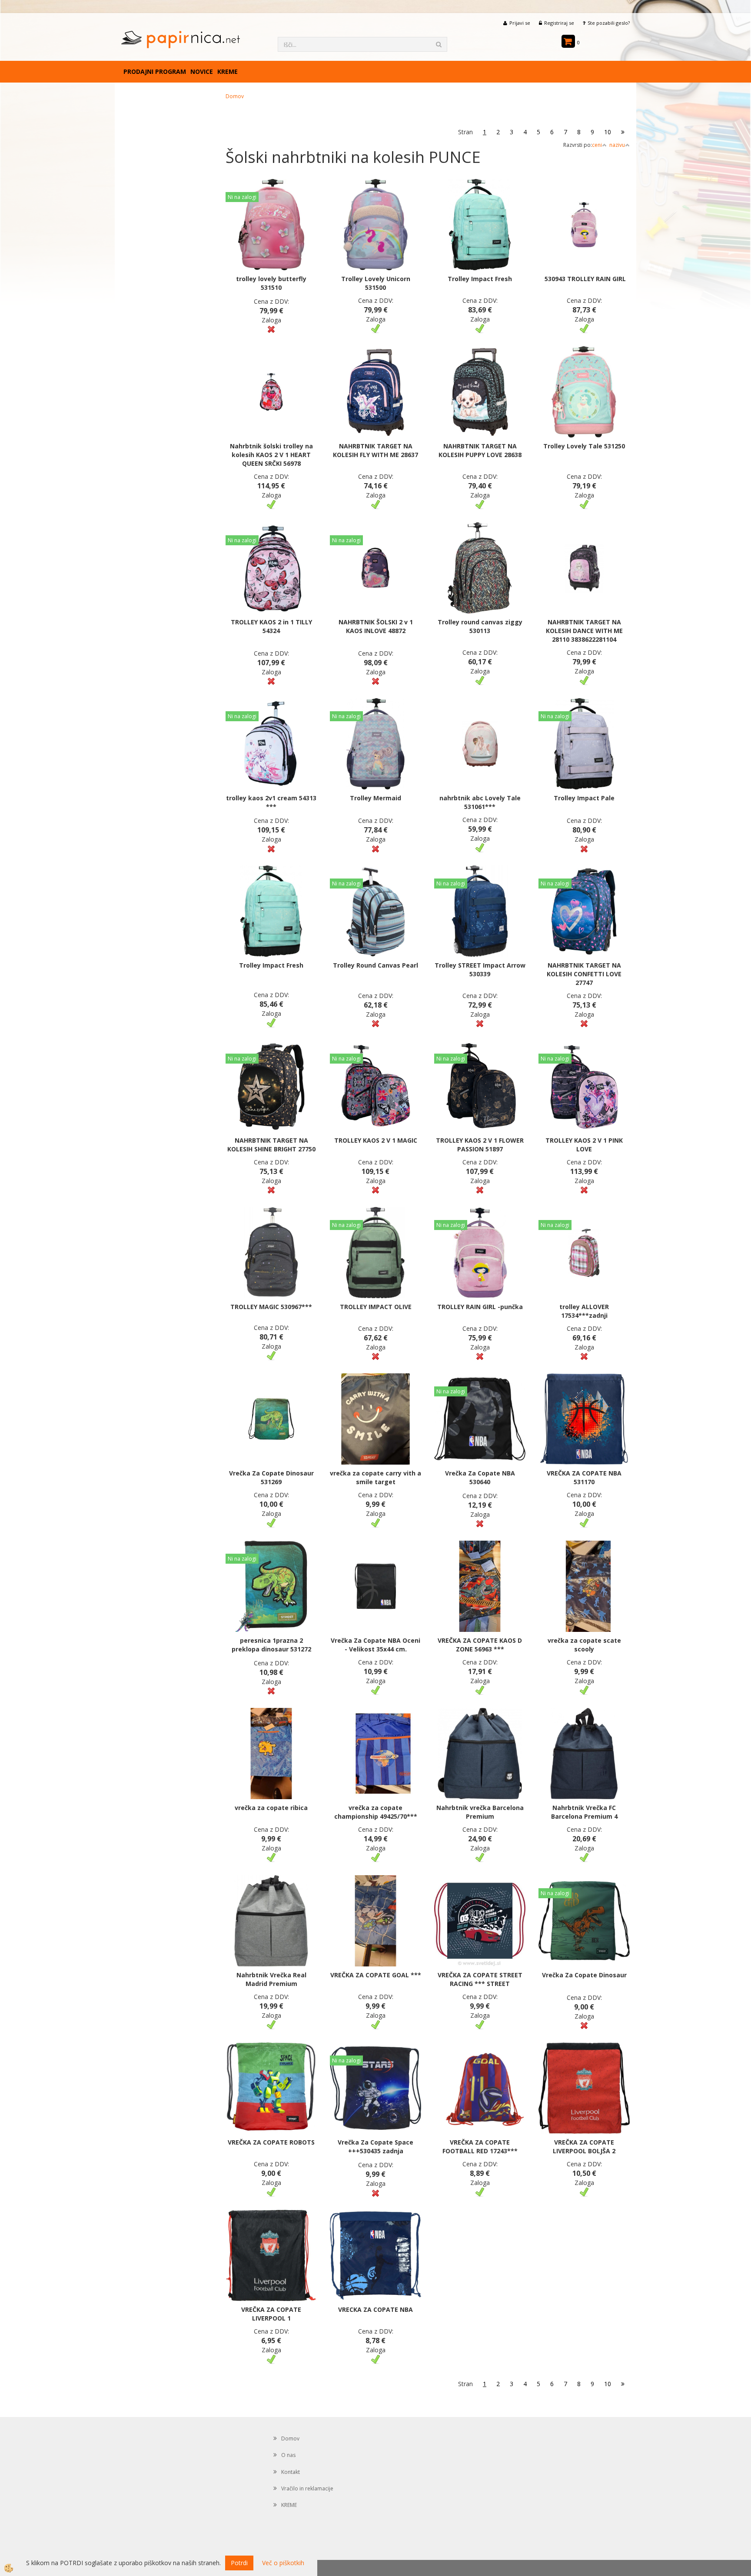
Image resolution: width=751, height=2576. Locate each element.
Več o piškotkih (283, 2563)
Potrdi (239, 2563)
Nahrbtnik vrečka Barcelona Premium (480, 1812)
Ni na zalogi (242, 197)
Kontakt (291, 2472)
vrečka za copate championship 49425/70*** (376, 1812)
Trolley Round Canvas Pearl (375, 965)
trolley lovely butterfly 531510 (271, 283)
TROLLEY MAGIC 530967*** (271, 1307)
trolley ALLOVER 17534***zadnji (584, 1311)
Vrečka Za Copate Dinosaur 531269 (271, 1477)
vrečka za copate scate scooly (584, 1645)
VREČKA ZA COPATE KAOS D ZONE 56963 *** (480, 1645)
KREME (228, 71)
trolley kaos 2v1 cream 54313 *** (271, 802)
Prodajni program (155, 71)
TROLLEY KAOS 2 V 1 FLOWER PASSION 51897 (480, 1145)
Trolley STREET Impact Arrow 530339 (480, 970)
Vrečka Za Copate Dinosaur (584, 1975)
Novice (202, 71)
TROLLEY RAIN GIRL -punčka (480, 1307)
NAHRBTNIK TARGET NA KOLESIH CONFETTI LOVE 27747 (584, 974)
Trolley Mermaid (375, 798)
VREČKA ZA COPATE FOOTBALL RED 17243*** (480, 2147)
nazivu (617, 145)
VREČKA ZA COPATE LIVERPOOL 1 (271, 2314)
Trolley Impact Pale (584, 798)
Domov (235, 96)
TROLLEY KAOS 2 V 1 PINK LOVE (584, 1145)
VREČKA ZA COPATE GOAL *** (376, 1975)
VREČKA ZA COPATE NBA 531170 (584, 1477)
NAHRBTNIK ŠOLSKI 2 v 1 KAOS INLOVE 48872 (376, 626)
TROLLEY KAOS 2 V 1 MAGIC (376, 1140)
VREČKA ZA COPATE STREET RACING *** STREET (480, 1979)
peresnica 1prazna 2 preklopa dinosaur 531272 (271, 1645)
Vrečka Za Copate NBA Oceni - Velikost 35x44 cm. (375, 1645)
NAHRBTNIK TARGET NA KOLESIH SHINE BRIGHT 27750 (271, 1145)
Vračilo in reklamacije (307, 2488)
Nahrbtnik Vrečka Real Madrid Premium (271, 1979)
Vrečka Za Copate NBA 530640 (480, 1477)
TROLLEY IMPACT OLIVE (376, 1307)
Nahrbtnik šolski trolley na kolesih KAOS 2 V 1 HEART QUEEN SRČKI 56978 (271, 455)
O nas (288, 2455)
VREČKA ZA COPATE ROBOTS (271, 2142)
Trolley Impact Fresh (480, 279)
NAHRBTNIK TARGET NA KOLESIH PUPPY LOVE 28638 (480, 450)
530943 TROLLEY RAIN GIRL (584, 279)
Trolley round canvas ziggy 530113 (480, 626)
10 (608, 132)
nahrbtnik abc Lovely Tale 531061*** (480, 802)
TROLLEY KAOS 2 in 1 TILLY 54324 (271, 626)
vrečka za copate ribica (271, 1808)
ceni (597, 145)
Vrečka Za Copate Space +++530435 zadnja (375, 2147)
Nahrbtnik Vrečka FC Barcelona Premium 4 (584, 1812)
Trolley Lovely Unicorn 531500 (376, 283)
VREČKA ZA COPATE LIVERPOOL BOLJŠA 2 (584, 2147)
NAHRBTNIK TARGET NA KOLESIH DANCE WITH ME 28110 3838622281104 (584, 631)
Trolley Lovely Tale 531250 (584, 446)
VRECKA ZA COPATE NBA (375, 2309)
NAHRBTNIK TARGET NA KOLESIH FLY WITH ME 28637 (375, 450)
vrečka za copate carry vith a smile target (375, 1477)
